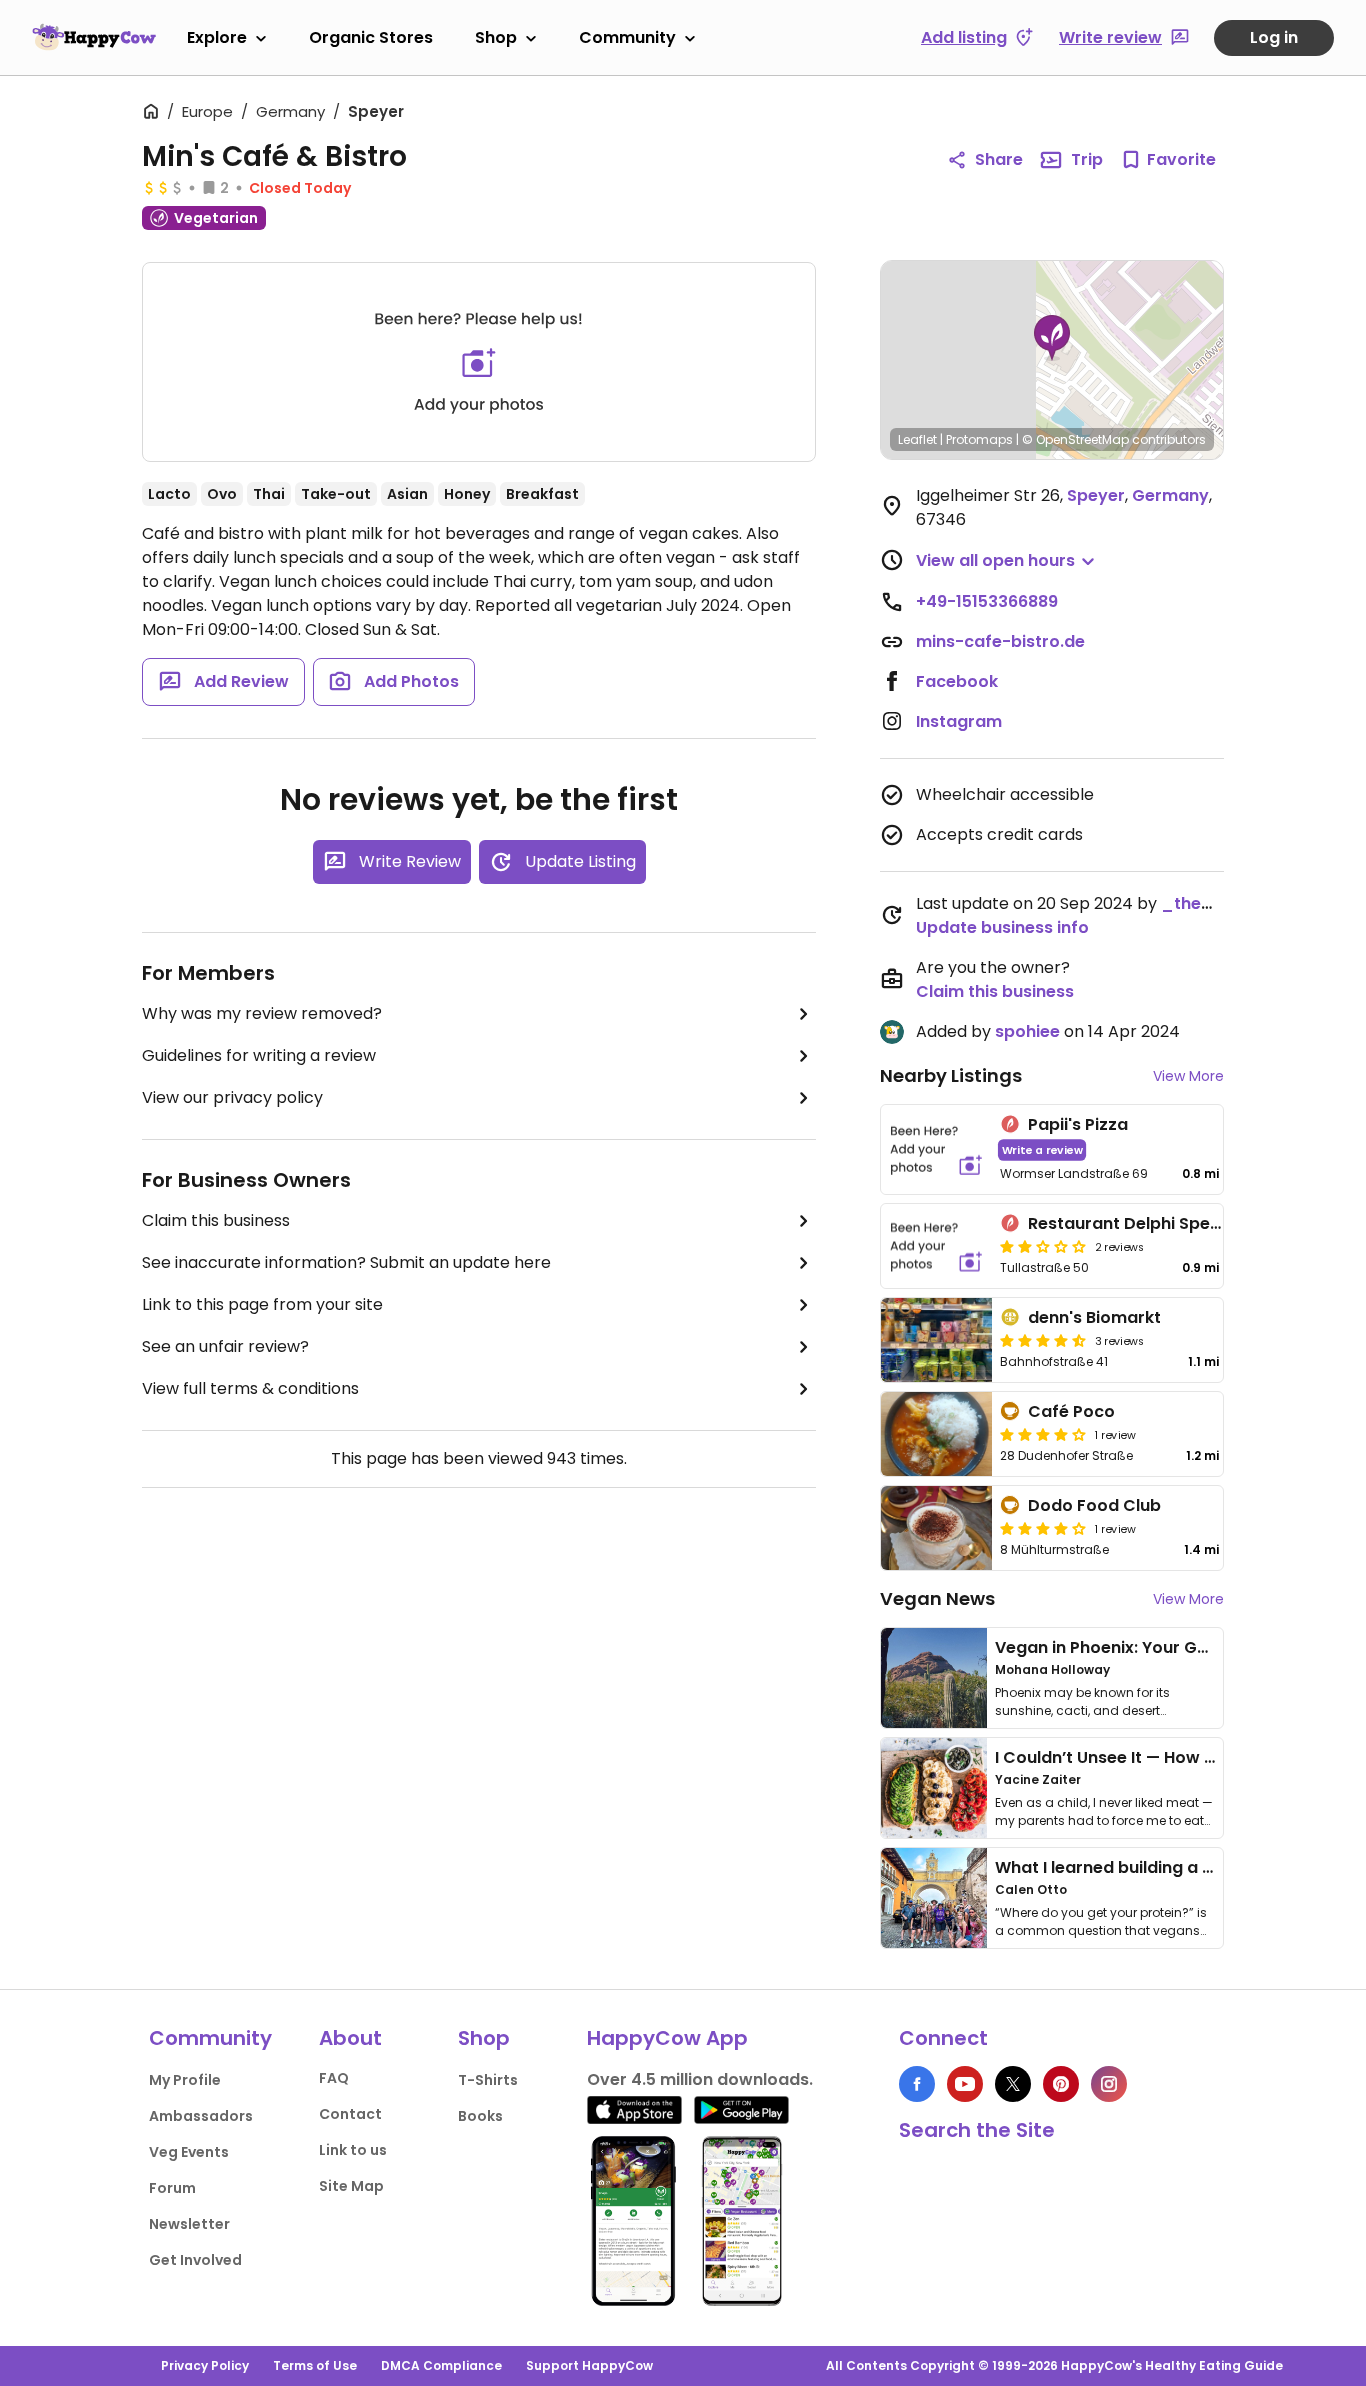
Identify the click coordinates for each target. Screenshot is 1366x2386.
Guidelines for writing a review (259, 1055)
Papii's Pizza (1078, 1124)
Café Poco (1071, 1411)
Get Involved (195, 2260)
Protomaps (979, 439)
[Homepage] (94, 37)
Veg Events (189, 2152)
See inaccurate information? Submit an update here (346, 1262)
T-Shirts (488, 2080)
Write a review (1042, 1149)
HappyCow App (667, 2038)
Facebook (957, 681)
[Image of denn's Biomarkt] (936, 1340)
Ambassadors (201, 2116)
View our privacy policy (232, 1097)
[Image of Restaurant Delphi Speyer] (936, 1246)
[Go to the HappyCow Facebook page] (917, 2084)
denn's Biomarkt (1094, 1317)
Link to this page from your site (262, 1304)
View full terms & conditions (250, 1388)
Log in (1274, 37)
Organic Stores (371, 37)
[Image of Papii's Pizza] (936, 1149)
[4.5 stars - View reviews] (1043, 1340)
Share (999, 159)
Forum (172, 2188)
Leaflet (917, 439)
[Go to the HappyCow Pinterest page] (1061, 2084)
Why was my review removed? (262, 1013)
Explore (217, 37)
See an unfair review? (225, 1346)
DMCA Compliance (441, 2365)
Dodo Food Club (1094, 1505)
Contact (350, 2114)
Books (480, 2116)
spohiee (1027, 1031)
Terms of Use (315, 2365)
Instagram (959, 721)
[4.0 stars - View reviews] (1043, 1434)
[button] (1052, 338)
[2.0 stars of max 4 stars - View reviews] (1043, 1246)
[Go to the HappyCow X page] (1013, 2084)
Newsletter (189, 2224)
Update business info (1002, 927)
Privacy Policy (205, 2365)
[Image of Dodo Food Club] (936, 1528)
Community (627, 37)
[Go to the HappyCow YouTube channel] (965, 2084)
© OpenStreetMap (1075, 439)
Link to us (353, 2150)
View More (1188, 1076)
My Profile (185, 2080)
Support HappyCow (589, 2365)
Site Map (351, 2186)
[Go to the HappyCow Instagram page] (1109, 2084)
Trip (1087, 159)
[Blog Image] (934, 1678)
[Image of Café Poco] (936, 1434)
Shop (496, 37)
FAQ (334, 2078)
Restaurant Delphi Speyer (1132, 1223)
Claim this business (216, 1220)
